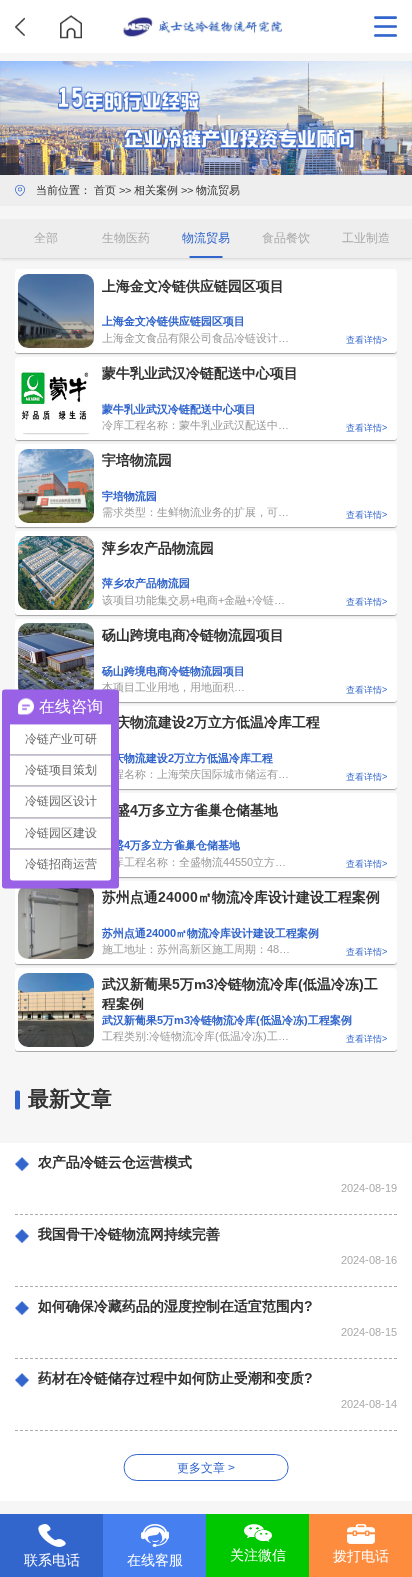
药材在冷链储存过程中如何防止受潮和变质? (175, 1378)
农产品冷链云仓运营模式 (115, 1162)
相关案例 (156, 190)
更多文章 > (206, 1468)
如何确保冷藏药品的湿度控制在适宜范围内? (175, 1306)
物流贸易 (218, 190)
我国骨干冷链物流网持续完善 (129, 1234)
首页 (105, 190)
